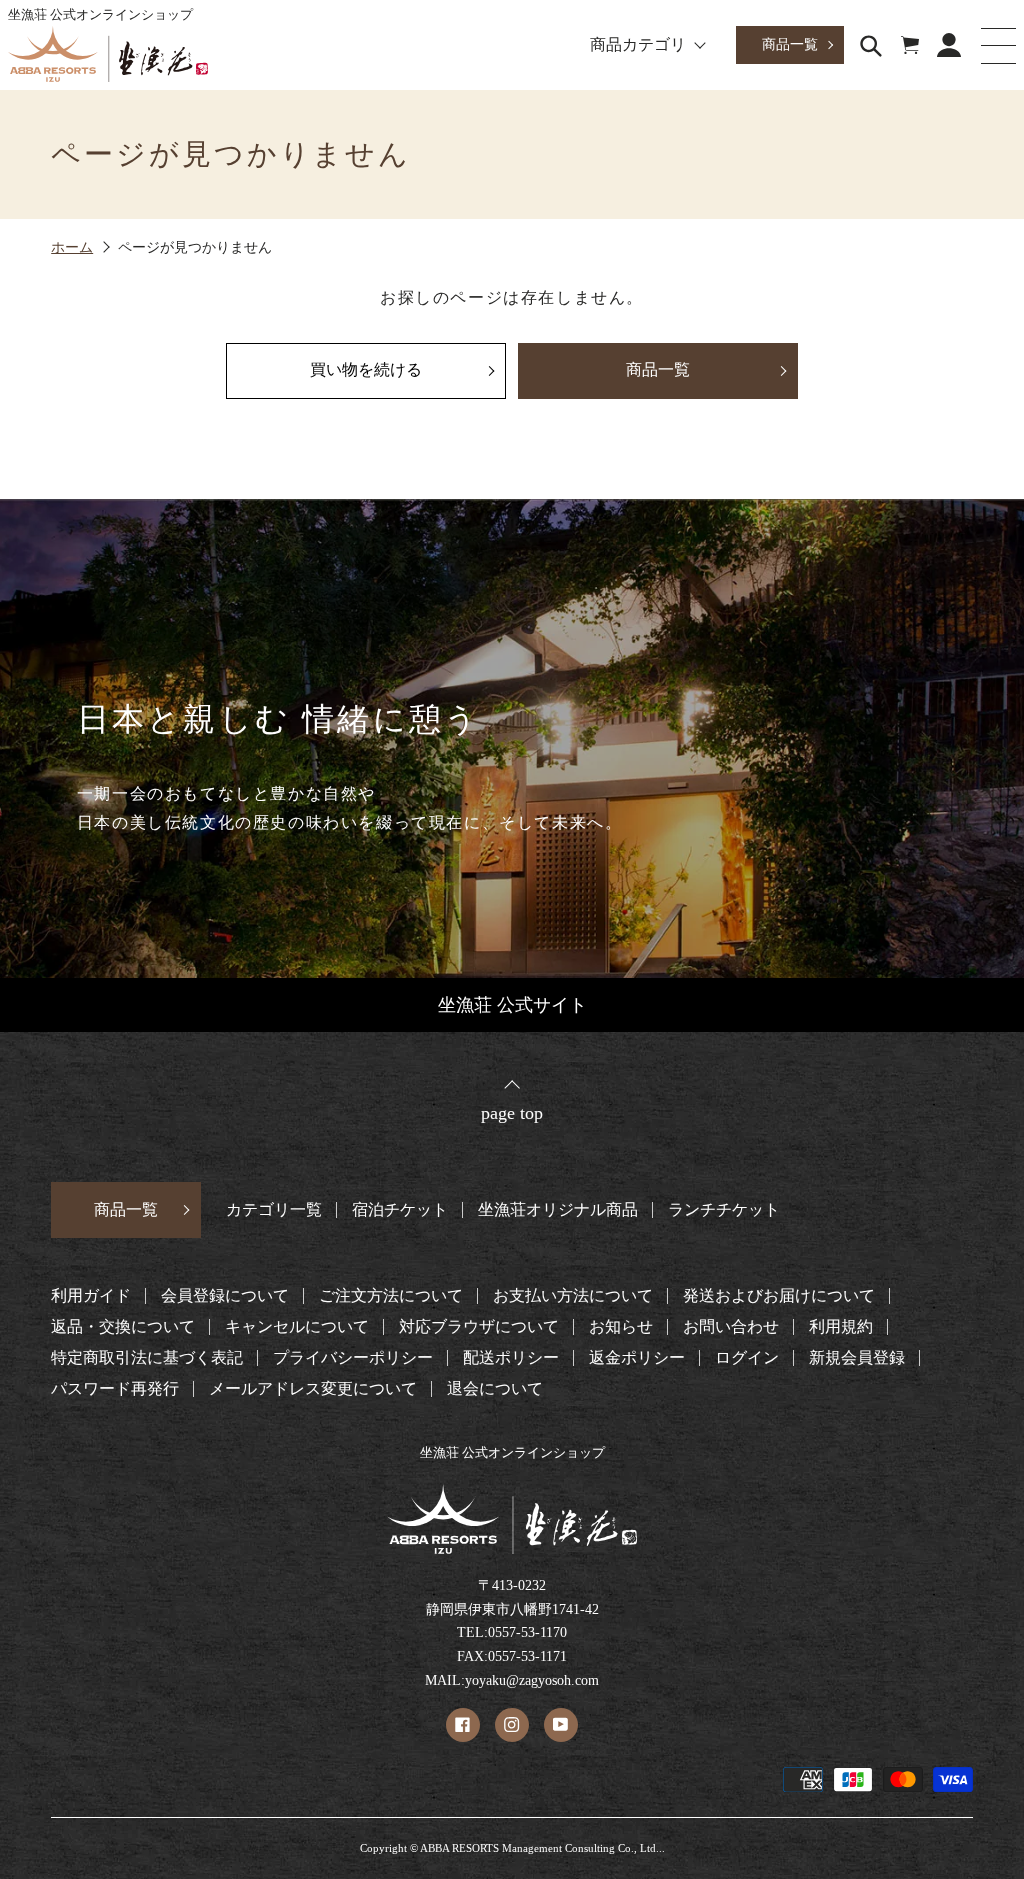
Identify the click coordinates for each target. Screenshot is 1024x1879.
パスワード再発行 (115, 1389)
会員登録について (225, 1296)
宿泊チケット (400, 1210)
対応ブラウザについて (479, 1327)
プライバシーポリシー (353, 1358)
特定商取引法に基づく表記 (147, 1358)
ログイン (747, 1358)
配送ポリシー (511, 1358)
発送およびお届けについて (779, 1296)
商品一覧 (790, 44)
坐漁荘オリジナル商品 (558, 1210)
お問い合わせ (731, 1327)
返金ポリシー (637, 1358)
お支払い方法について (573, 1296)
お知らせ (621, 1327)
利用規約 (841, 1327)
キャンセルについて (297, 1327)
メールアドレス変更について (313, 1389)
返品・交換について (123, 1327)
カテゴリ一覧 (274, 1210)
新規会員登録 (857, 1358)
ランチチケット (724, 1210)
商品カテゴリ (638, 45)
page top (512, 1112)
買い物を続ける (366, 369)
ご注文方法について (391, 1296)
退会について (495, 1389)
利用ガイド (91, 1296)
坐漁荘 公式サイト (512, 1005)
